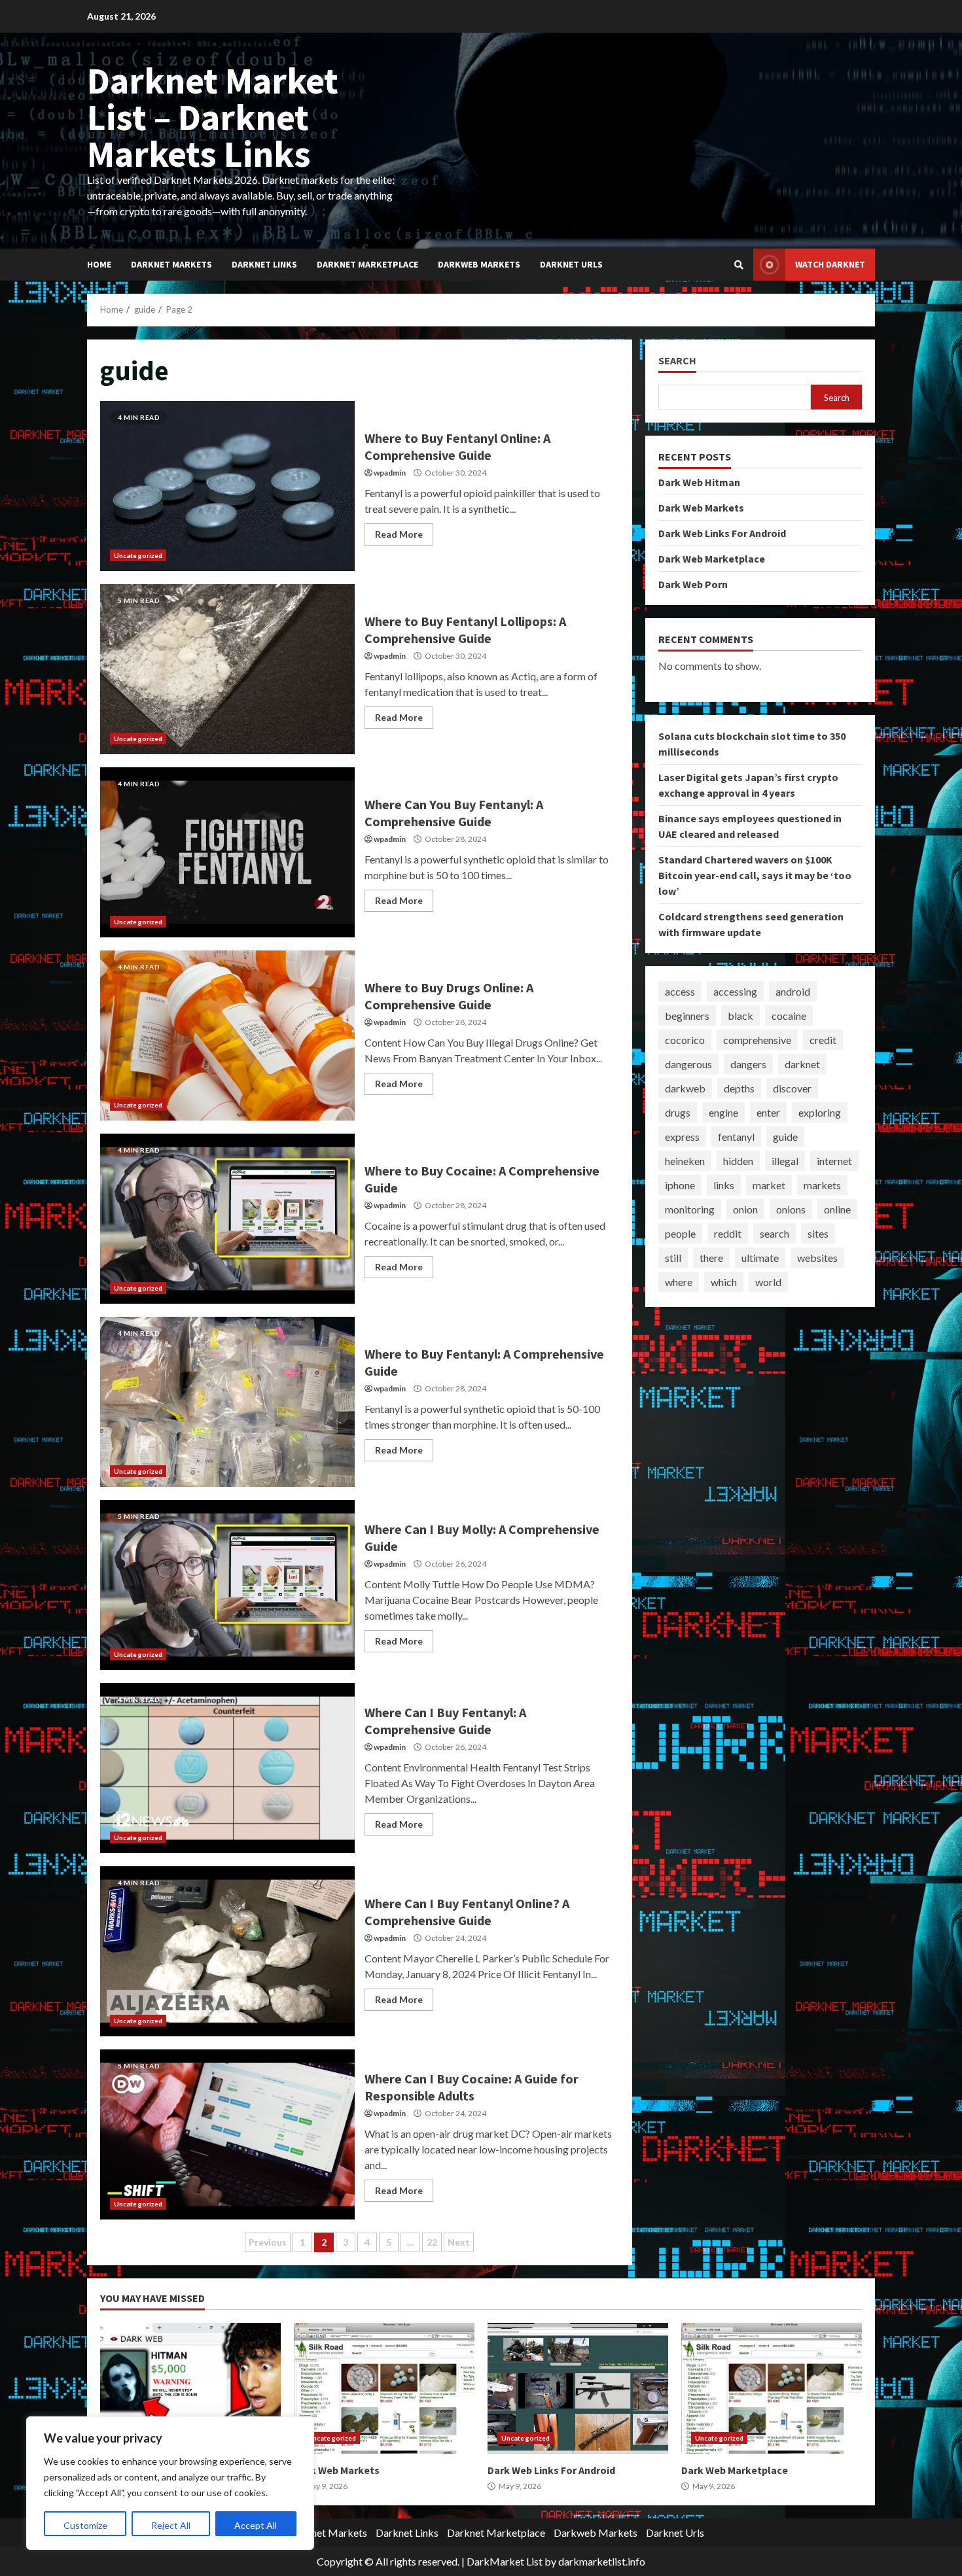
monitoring (690, 1209)
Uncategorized (138, 555)
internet (834, 1160)
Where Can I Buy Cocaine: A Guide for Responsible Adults (227, 2134)
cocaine (789, 1015)
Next (459, 2242)
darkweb (685, 1088)
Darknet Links (264, 264)
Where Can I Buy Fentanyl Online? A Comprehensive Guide (227, 1951)
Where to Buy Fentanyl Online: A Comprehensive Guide (227, 486)
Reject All (171, 2525)
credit (823, 1039)
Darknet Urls (571, 264)
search (775, 1233)
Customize (85, 2525)
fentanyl (736, 1136)
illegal (785, 1160)
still (673, 1257)
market (769, 1184)
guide (785, 1136)
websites (817, 1257)
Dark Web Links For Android (722, 533)
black (740, 1015)
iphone (680, 1184)
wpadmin (390, 473)
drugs (678, 1112)
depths (739, 1088)
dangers (748, 1063)
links (724, 1184)
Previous (268, 2242)
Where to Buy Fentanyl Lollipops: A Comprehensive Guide (227, 669)
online (837, 1209)
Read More (399, 534)
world (768, 1281)
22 (432, 2242)
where (679, 1281)
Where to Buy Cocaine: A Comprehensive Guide (227, 1219)
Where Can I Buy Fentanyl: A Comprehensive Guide (227, 1768)
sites (818, 1233)
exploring (820, 1112)
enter (768, 1112)
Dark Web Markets (701, 508)
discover (792, 1088)
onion (745, 1209)
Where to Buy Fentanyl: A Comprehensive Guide (227, 1402)
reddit (728, 1233)
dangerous (688, 1063)
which (724, 1281)
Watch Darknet (830, 264)
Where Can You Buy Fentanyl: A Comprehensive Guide (227, 852)
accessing (735, 991)
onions (791, 1209)
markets (822, 1184)
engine (723, 1112)
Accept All (256, 2525)
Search (677, 361)
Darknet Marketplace (367, 264)
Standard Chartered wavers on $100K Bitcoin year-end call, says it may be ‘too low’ (755, 875)
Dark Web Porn (693, 584)
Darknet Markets (171, 264)
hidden (738, 1160)
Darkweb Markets (479, 264)
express (682, 1136)
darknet (802, 1063)
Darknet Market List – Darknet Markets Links (213, 117)
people (680, 1233)
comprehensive (757, 1039)
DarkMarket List (505, 2561)
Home (99, 264)
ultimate (760, 1257)
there (711, 1257)
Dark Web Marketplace (712, 559)
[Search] (739, 265)
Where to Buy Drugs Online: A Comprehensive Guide (227, 1036)
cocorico (685, 1039)
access (680, 991)
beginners (687, 1015)
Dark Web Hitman (699, 482)
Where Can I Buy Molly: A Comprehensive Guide (227, 1585)
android (793, 991)
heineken (685, 1160)
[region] (170, 2483)
